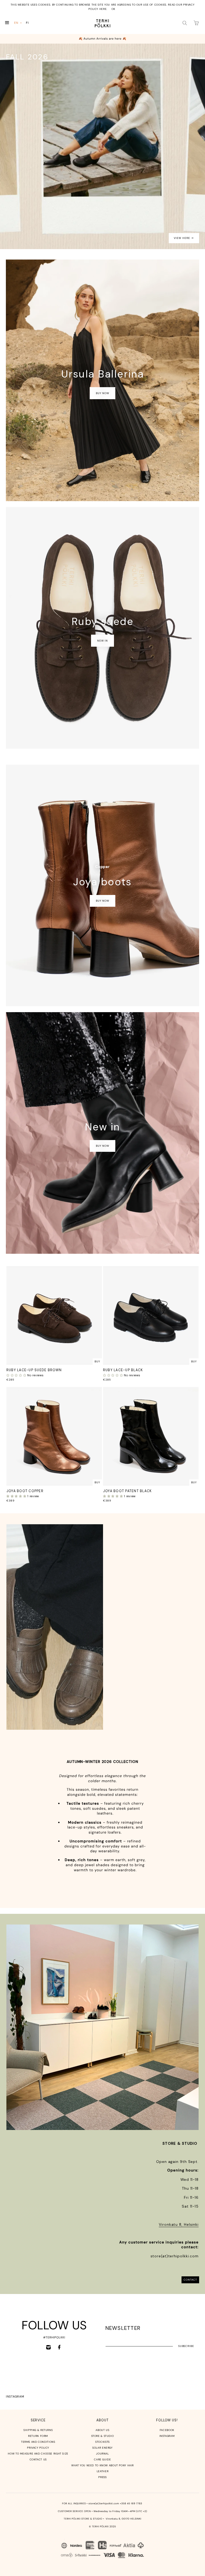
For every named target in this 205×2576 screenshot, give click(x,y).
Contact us (38, 2459)
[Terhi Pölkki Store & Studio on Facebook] (59, 2347)
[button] (17, 1375)
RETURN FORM (38, 2436)
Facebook (167, 2430)
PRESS (102, 2477)
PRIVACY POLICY (38, 2448)
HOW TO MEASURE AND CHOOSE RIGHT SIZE (38, 2454)
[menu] (23, 23)
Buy (97, 1361)
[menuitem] (18, 23)
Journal (102, 2454)
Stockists (102, 2442)
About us (102, 2430)
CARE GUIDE (102, 2459)
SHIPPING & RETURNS (38, 2430)
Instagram (15, 2396)
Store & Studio (103, 2436)
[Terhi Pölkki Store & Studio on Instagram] (48, 2347)
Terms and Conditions (38, 2442)
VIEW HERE (182, 238)
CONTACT (190, 2280)
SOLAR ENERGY (102, 2448)
